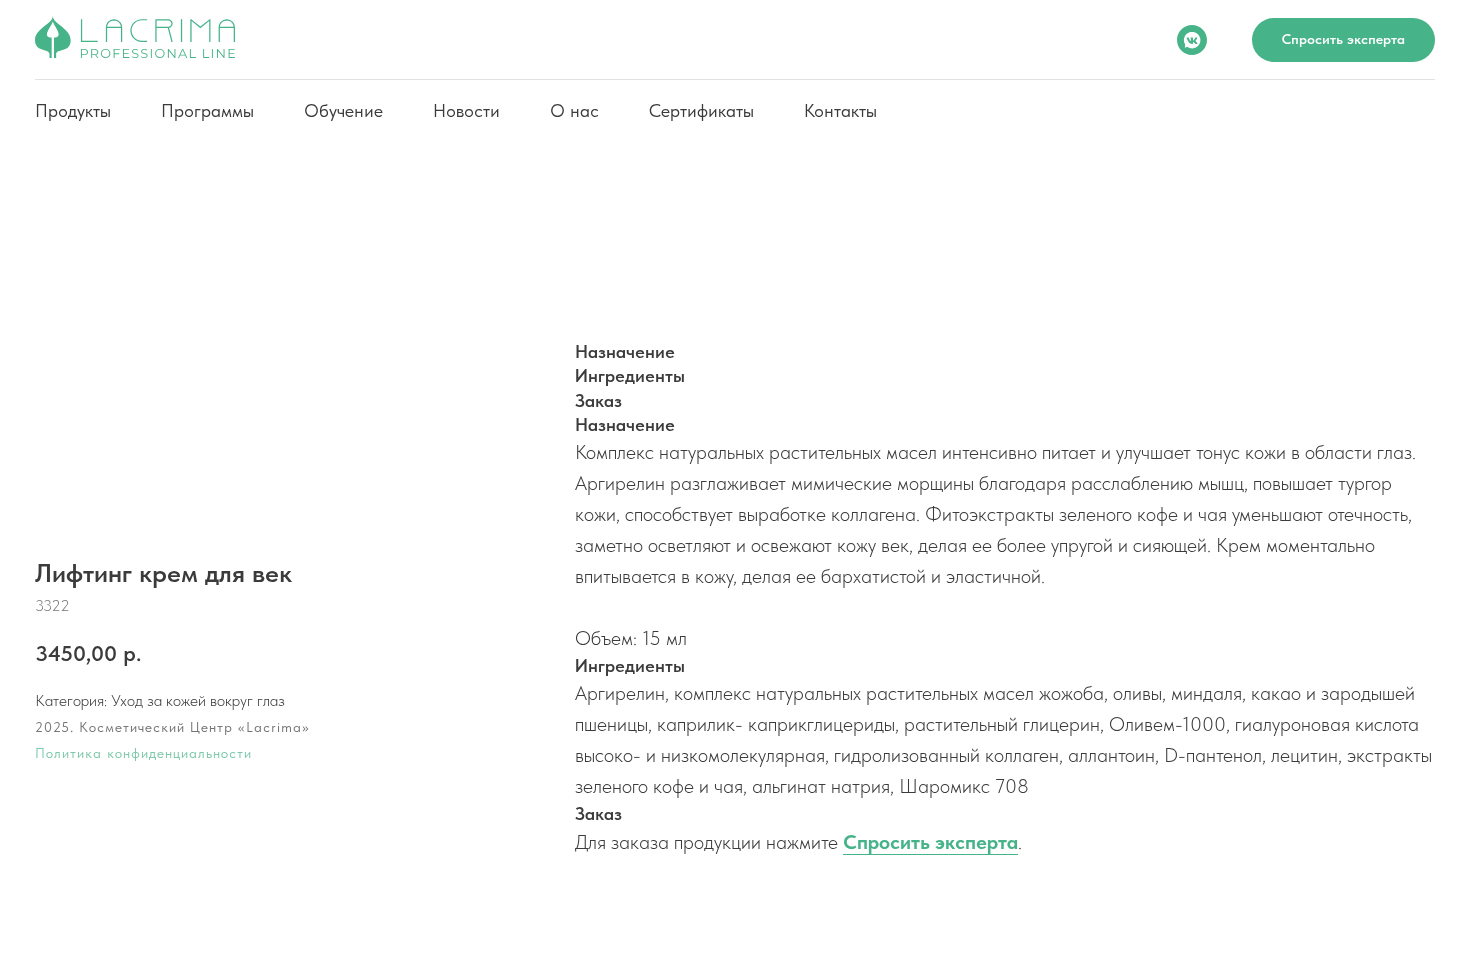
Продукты (73, 110)
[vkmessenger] (1192, 40)
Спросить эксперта (930, 842)
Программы (207, 110)
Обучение (343, 110)
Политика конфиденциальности (143, 753)
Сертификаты (701, 110)
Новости (466, 110)
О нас (574, 110)
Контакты (840, 110)
